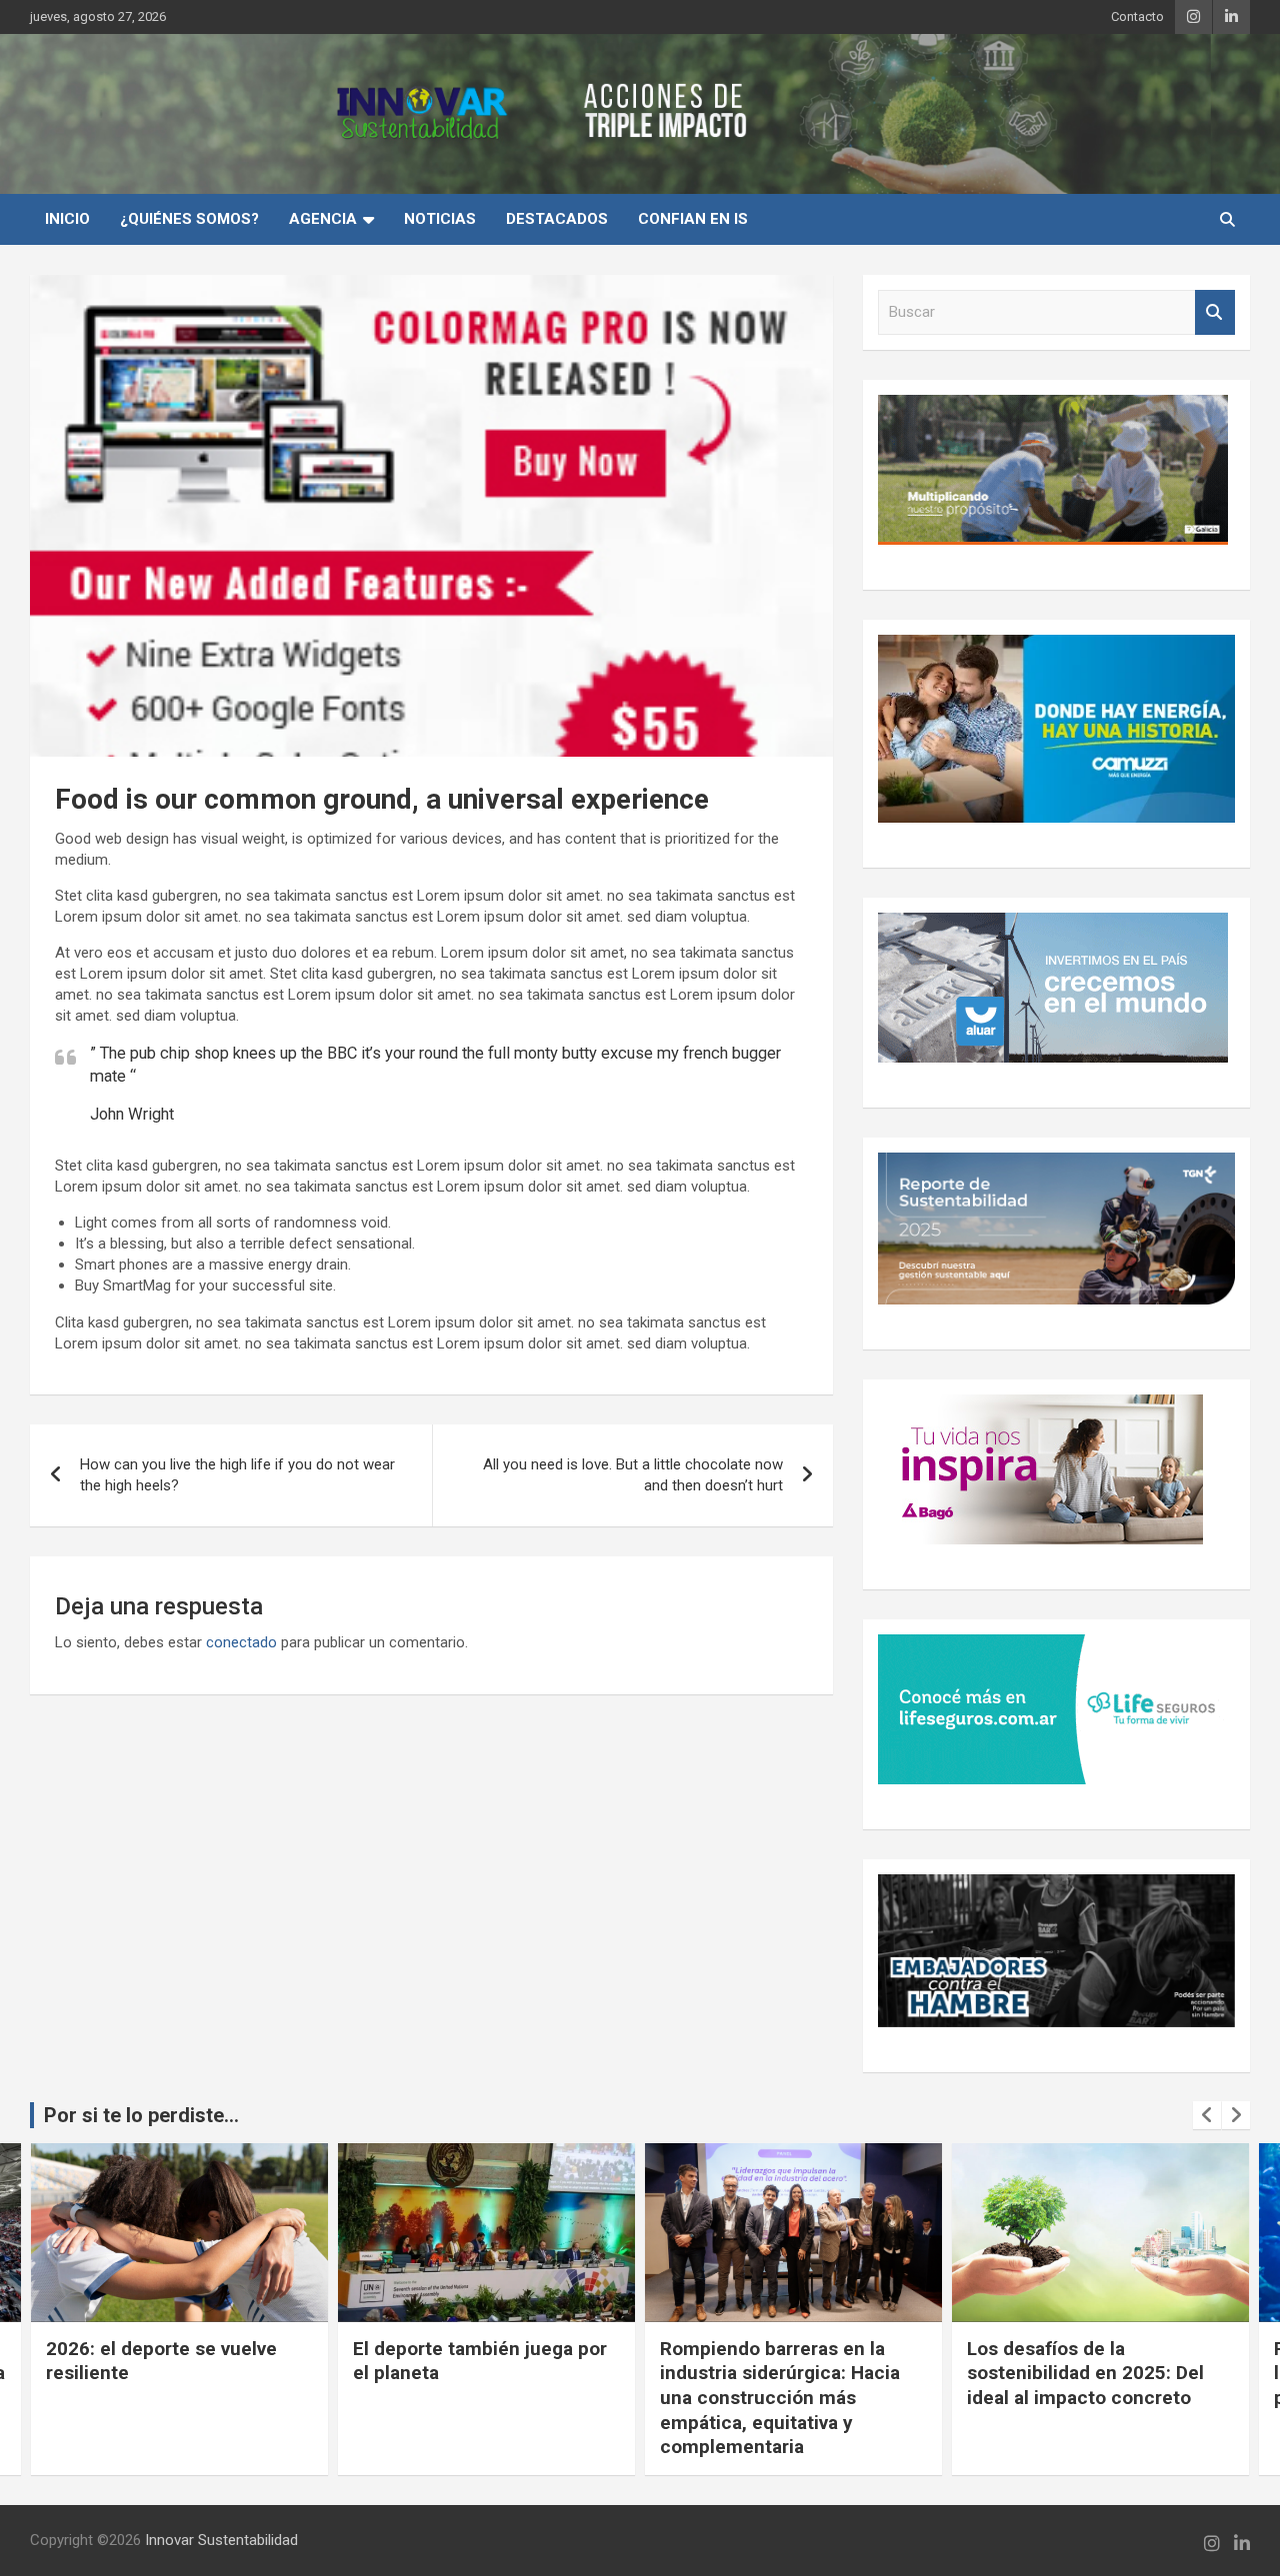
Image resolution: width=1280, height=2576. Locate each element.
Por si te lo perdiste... (141, 2115)
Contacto (1137, 16)
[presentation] (1207, 2115)
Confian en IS (693, 219)
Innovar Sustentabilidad (221, 2540)
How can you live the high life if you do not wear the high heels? (237, 1475)
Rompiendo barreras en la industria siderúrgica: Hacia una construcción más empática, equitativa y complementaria (780, 2398)
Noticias (440, 219)
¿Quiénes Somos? (189, 219)
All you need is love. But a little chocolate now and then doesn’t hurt (633, 1475)
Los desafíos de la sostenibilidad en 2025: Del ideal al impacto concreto (1085, 2373)
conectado (241, 1642)
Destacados (557, 219)
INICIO (67, 219)
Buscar (1215, 312)
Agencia (323, 219)
